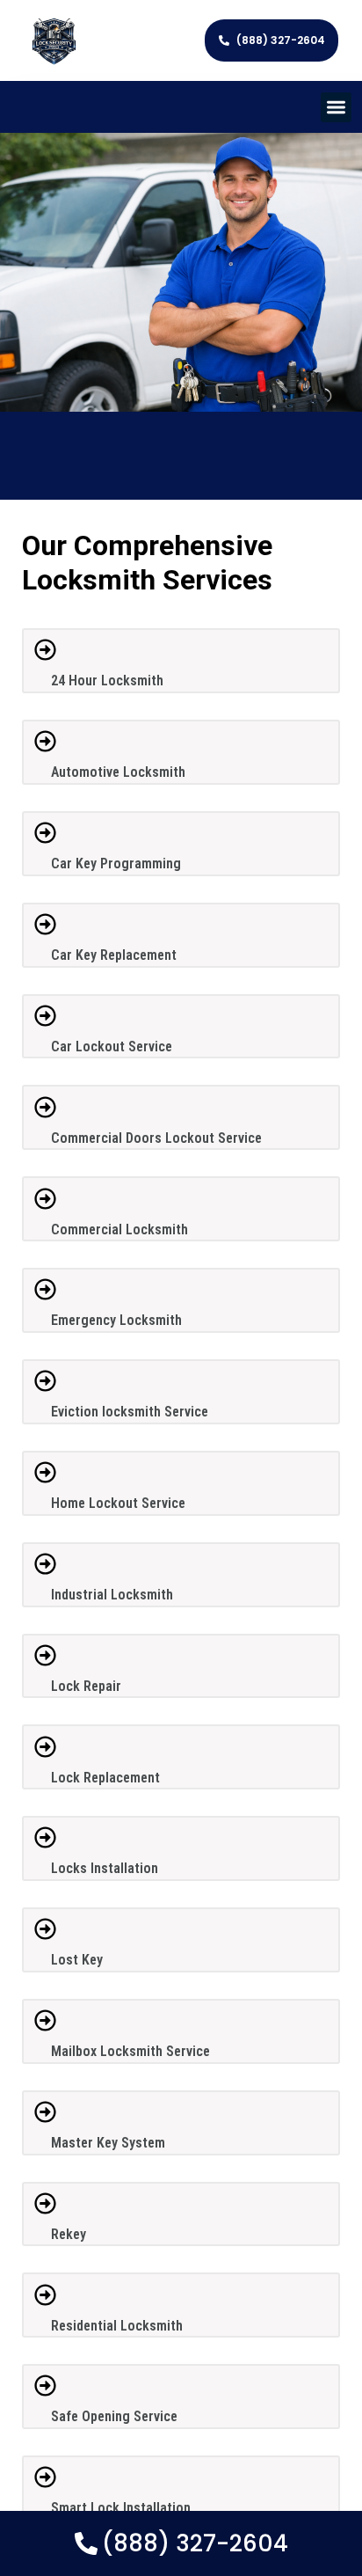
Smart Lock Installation (121, 2508)
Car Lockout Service (112, 1046)
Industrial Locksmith (112, 1595)
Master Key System (108, 2143)
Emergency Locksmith (116, 1320)
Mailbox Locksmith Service (130, 2051)
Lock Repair (86, 1686)
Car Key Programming (116, 864)
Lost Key (77, 1960)
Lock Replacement (105, 1778)
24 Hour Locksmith (107, 681)
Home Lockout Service (118, 1503)
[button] (336, 108)
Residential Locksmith (117, 2326)
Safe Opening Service (114, 2416)
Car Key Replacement (114, 955)
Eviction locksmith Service (130, 1412)
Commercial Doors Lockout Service (156, 1138)
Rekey (69, 2234)
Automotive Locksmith (118, 772)
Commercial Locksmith (119, 1229)
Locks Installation (105, 1868)
